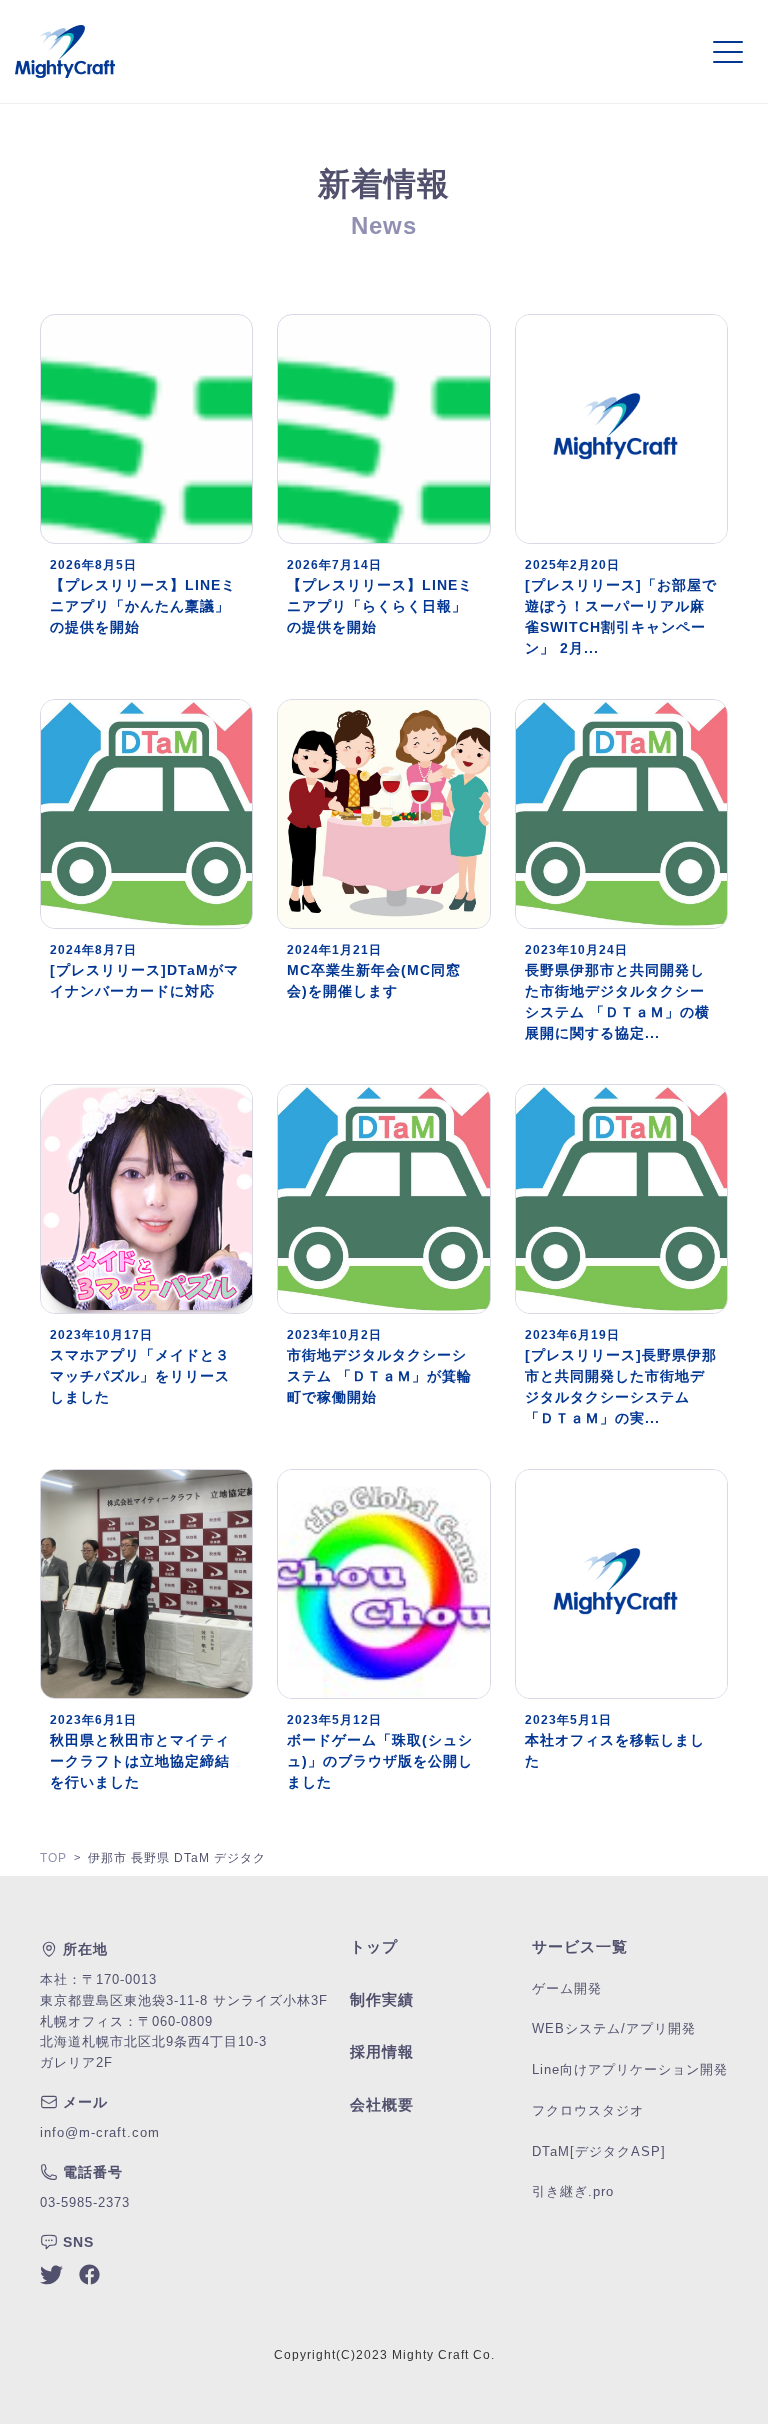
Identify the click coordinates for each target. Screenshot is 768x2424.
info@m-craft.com (100, 2132)
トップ (374, 1946)
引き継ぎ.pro (573, 2191)
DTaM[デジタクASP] (599, 2151)
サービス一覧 (580, 1946)
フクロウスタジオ (588, 2110)
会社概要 (382, 2104)
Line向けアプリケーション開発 (630, 2069)
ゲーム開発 (567, 1988)
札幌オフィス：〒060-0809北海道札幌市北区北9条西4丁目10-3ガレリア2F (153, 2042)
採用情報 (382, 2051)
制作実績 (382, 1999)
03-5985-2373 (85, 2202)
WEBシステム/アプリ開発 (614, 2028)
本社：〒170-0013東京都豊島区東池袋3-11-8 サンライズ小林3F (184, 1990)
